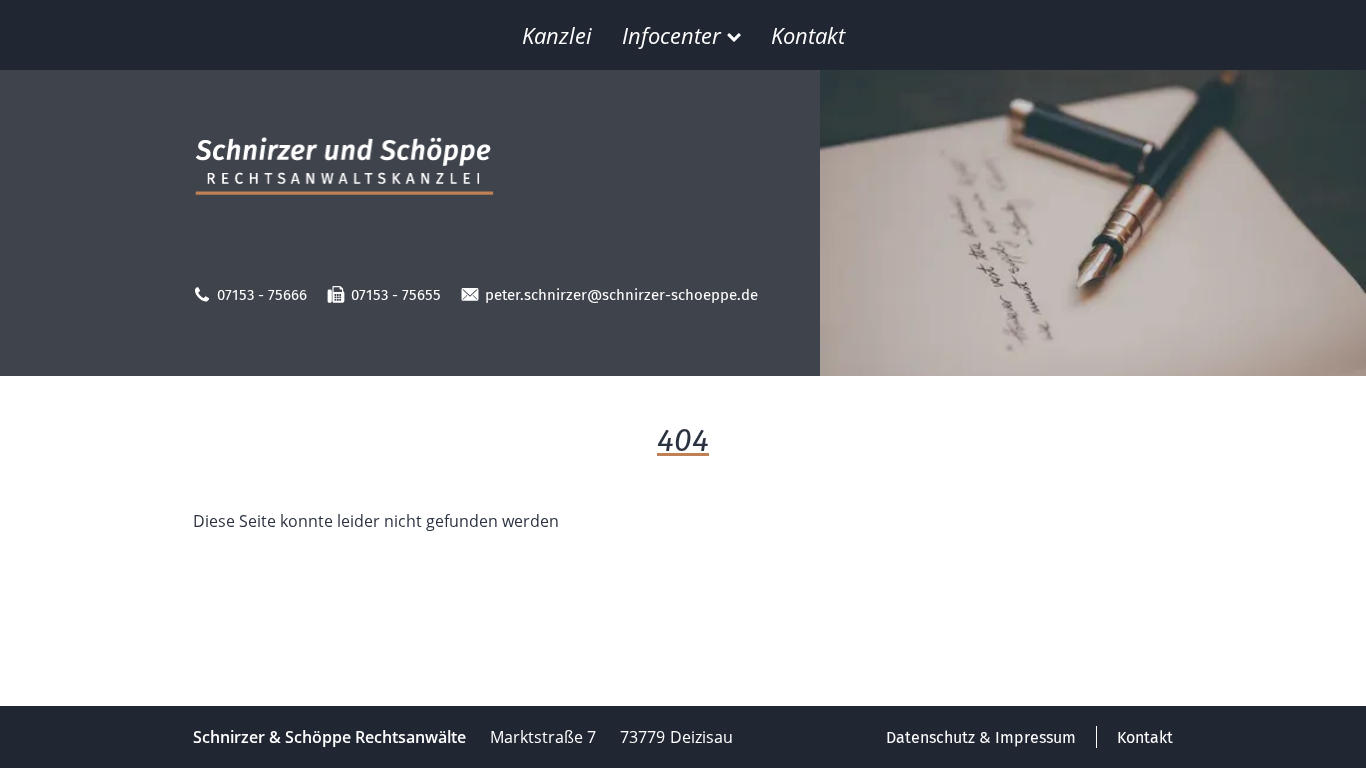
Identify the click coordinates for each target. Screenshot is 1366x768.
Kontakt (808, 35)
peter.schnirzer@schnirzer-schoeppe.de (621, 295)
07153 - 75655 (396, 295)
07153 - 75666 (262, 295)
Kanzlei (557, 35)
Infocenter (671, 35)
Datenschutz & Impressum (981, 737)
